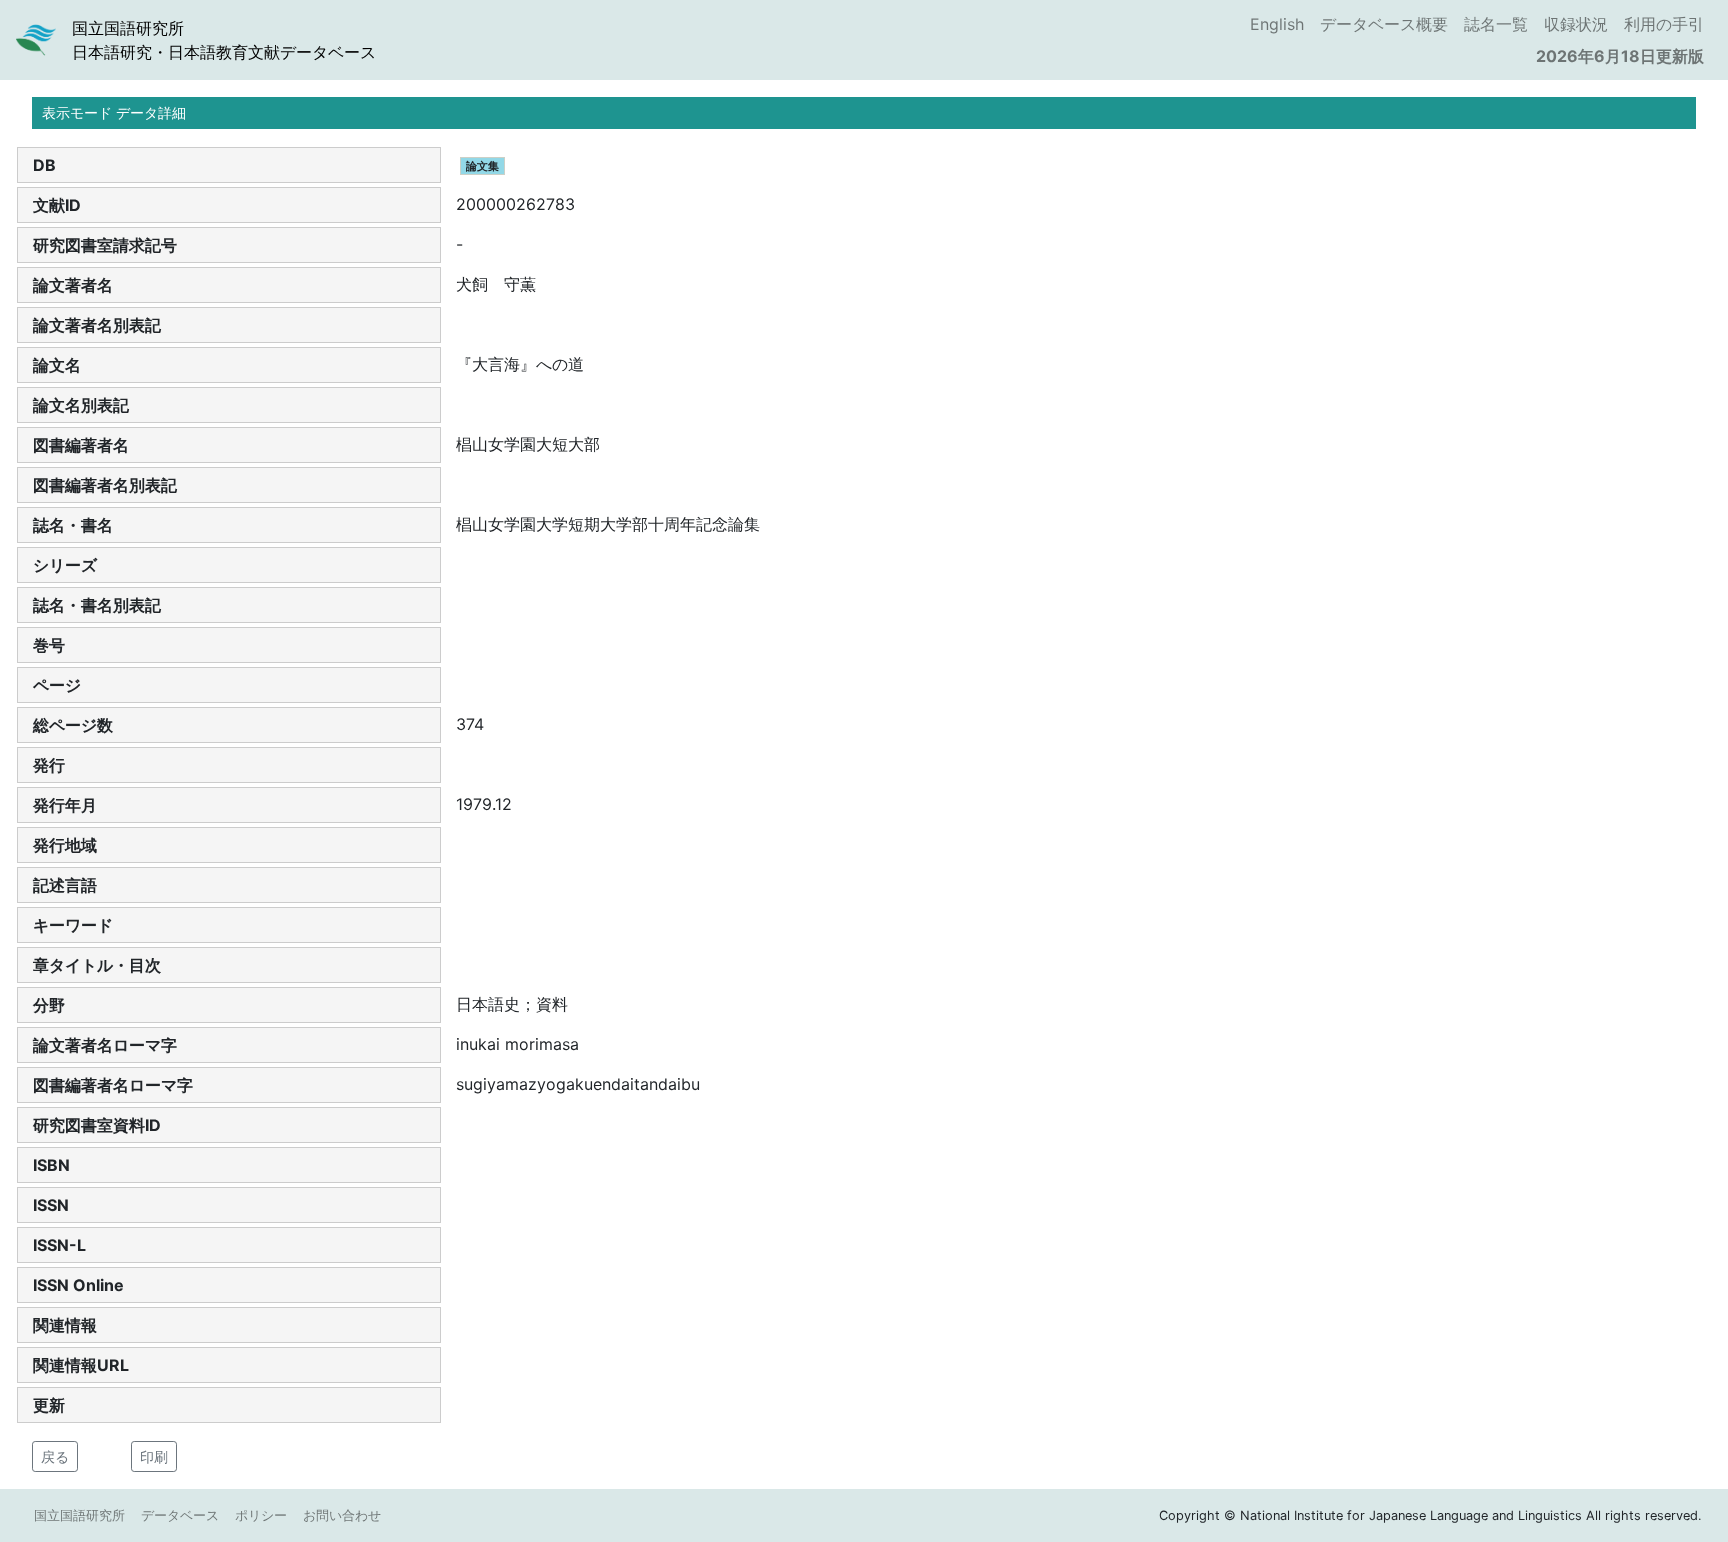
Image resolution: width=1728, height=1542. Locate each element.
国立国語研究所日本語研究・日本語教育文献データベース (224, 40)
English (1277, 24)
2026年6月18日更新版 (1620, 56)
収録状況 (1576, 24)
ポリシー (261, 1515)
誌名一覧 (1496, 24)
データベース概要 (1384, 24)
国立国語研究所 (79, 1515)
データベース (180, 1515)
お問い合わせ (342, 1515)
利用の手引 (1664, 24)
